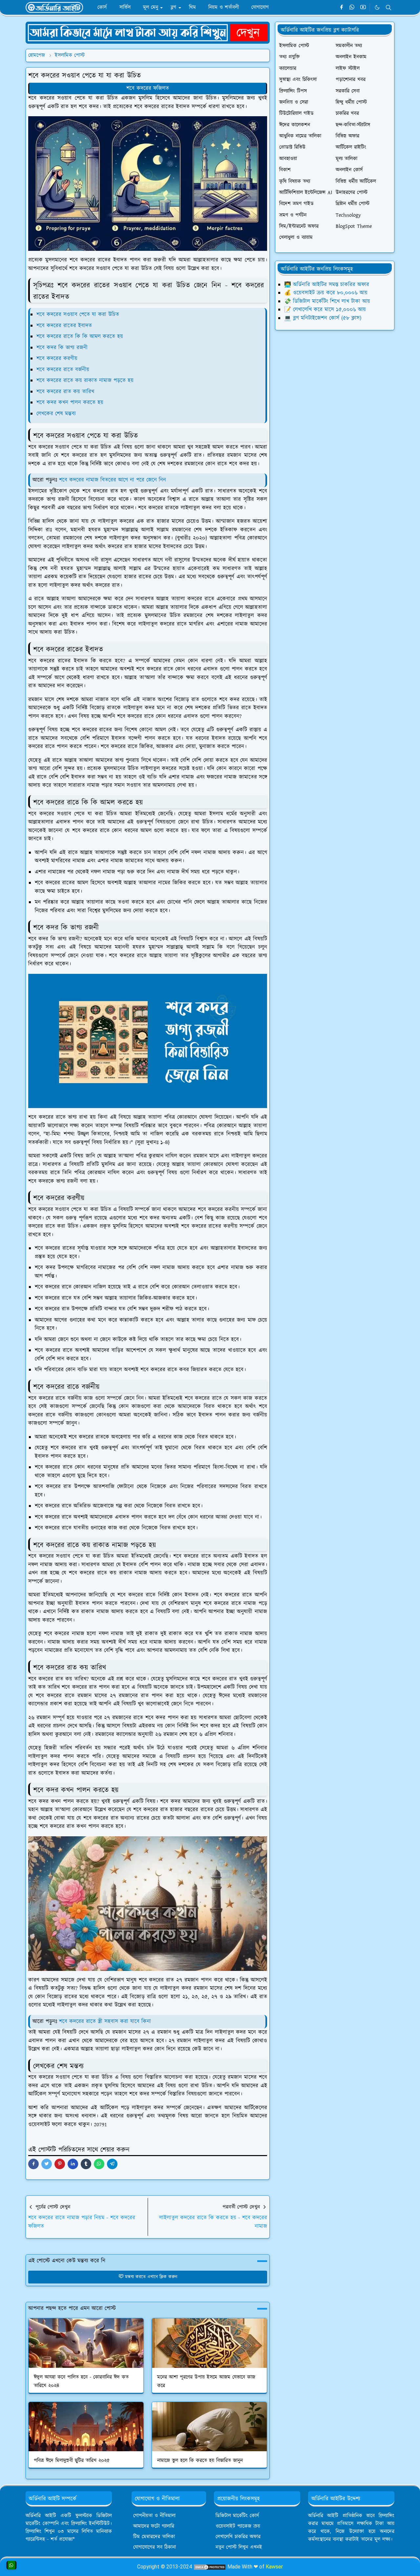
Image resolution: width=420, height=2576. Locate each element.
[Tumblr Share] (86, 2164)
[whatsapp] (352, 8)
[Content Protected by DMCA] (210, 2567)
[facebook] (341, 8)
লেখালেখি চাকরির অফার (238, 2537)
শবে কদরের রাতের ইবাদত (64, 326)
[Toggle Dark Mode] (377, 7)
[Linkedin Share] (73, 2164)
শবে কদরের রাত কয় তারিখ (65, 392)
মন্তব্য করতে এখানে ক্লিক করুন (151, 2277)
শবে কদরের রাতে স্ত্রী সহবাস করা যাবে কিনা (105, 2021)
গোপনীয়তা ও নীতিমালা (154, 2516)
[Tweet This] (47, 2164)
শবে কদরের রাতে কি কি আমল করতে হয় (80, 337)
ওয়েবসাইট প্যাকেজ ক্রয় (238, 2526)
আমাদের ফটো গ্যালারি (154, 2526)
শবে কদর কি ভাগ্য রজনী (62, 348)
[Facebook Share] (33, 2164)
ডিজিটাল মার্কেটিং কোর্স (237, 2516)
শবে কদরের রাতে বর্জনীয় (63, 370)
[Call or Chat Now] (11, 2565)
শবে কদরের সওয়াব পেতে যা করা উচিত (78, 315)
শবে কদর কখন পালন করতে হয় (70, 403)
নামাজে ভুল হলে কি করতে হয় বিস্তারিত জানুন (200, 2461)
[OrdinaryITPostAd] (148, 32)
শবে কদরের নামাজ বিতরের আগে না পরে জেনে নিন (113, 480)
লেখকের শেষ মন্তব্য (56, 414)
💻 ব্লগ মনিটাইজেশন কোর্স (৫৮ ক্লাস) (323, 318)
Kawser (274, 2567)
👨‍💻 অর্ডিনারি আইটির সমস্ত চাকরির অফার (327, 285)
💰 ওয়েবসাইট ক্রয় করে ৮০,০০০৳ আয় (326, 293)
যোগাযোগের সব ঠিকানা (155, 2547)
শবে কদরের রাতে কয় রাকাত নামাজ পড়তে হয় (85, 381)
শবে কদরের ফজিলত (148, 88)
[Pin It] (60, 2164)
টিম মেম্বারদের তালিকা (154, 2537)
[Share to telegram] (112, 2164)
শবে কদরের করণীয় (57, 359)
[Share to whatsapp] (99, 2164)
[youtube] (363, 8)
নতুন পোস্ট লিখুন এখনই (239, 2547)
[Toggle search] (388, 8)
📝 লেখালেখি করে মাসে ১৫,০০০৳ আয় (325, 310)
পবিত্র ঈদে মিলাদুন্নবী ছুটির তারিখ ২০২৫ (72, 2461)
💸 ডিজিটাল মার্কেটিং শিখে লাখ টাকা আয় (327, 301)
